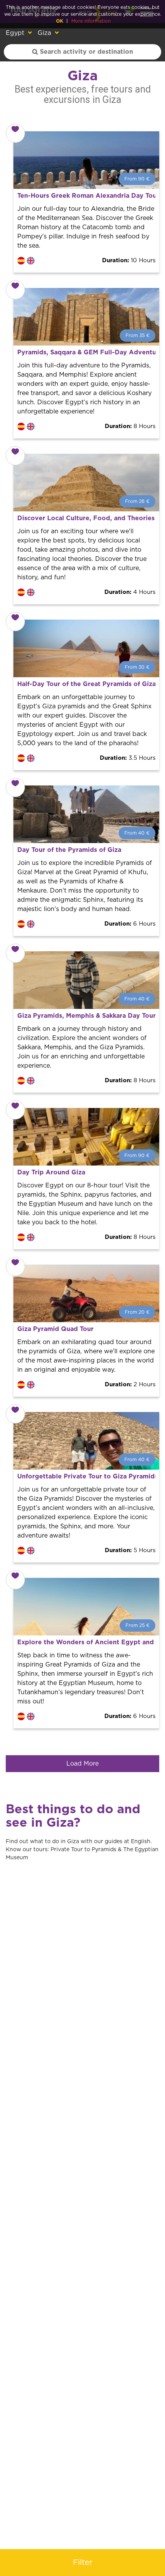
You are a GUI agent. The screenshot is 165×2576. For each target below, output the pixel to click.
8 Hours (130, 426)
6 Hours (130, 924)
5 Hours (130, 1550)
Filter (83, 2563)
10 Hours (129, 260)
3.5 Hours (128, 758)
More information (91, 21)
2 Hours (130, 1385)
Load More (82, 1764)
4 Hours (130, 592)
